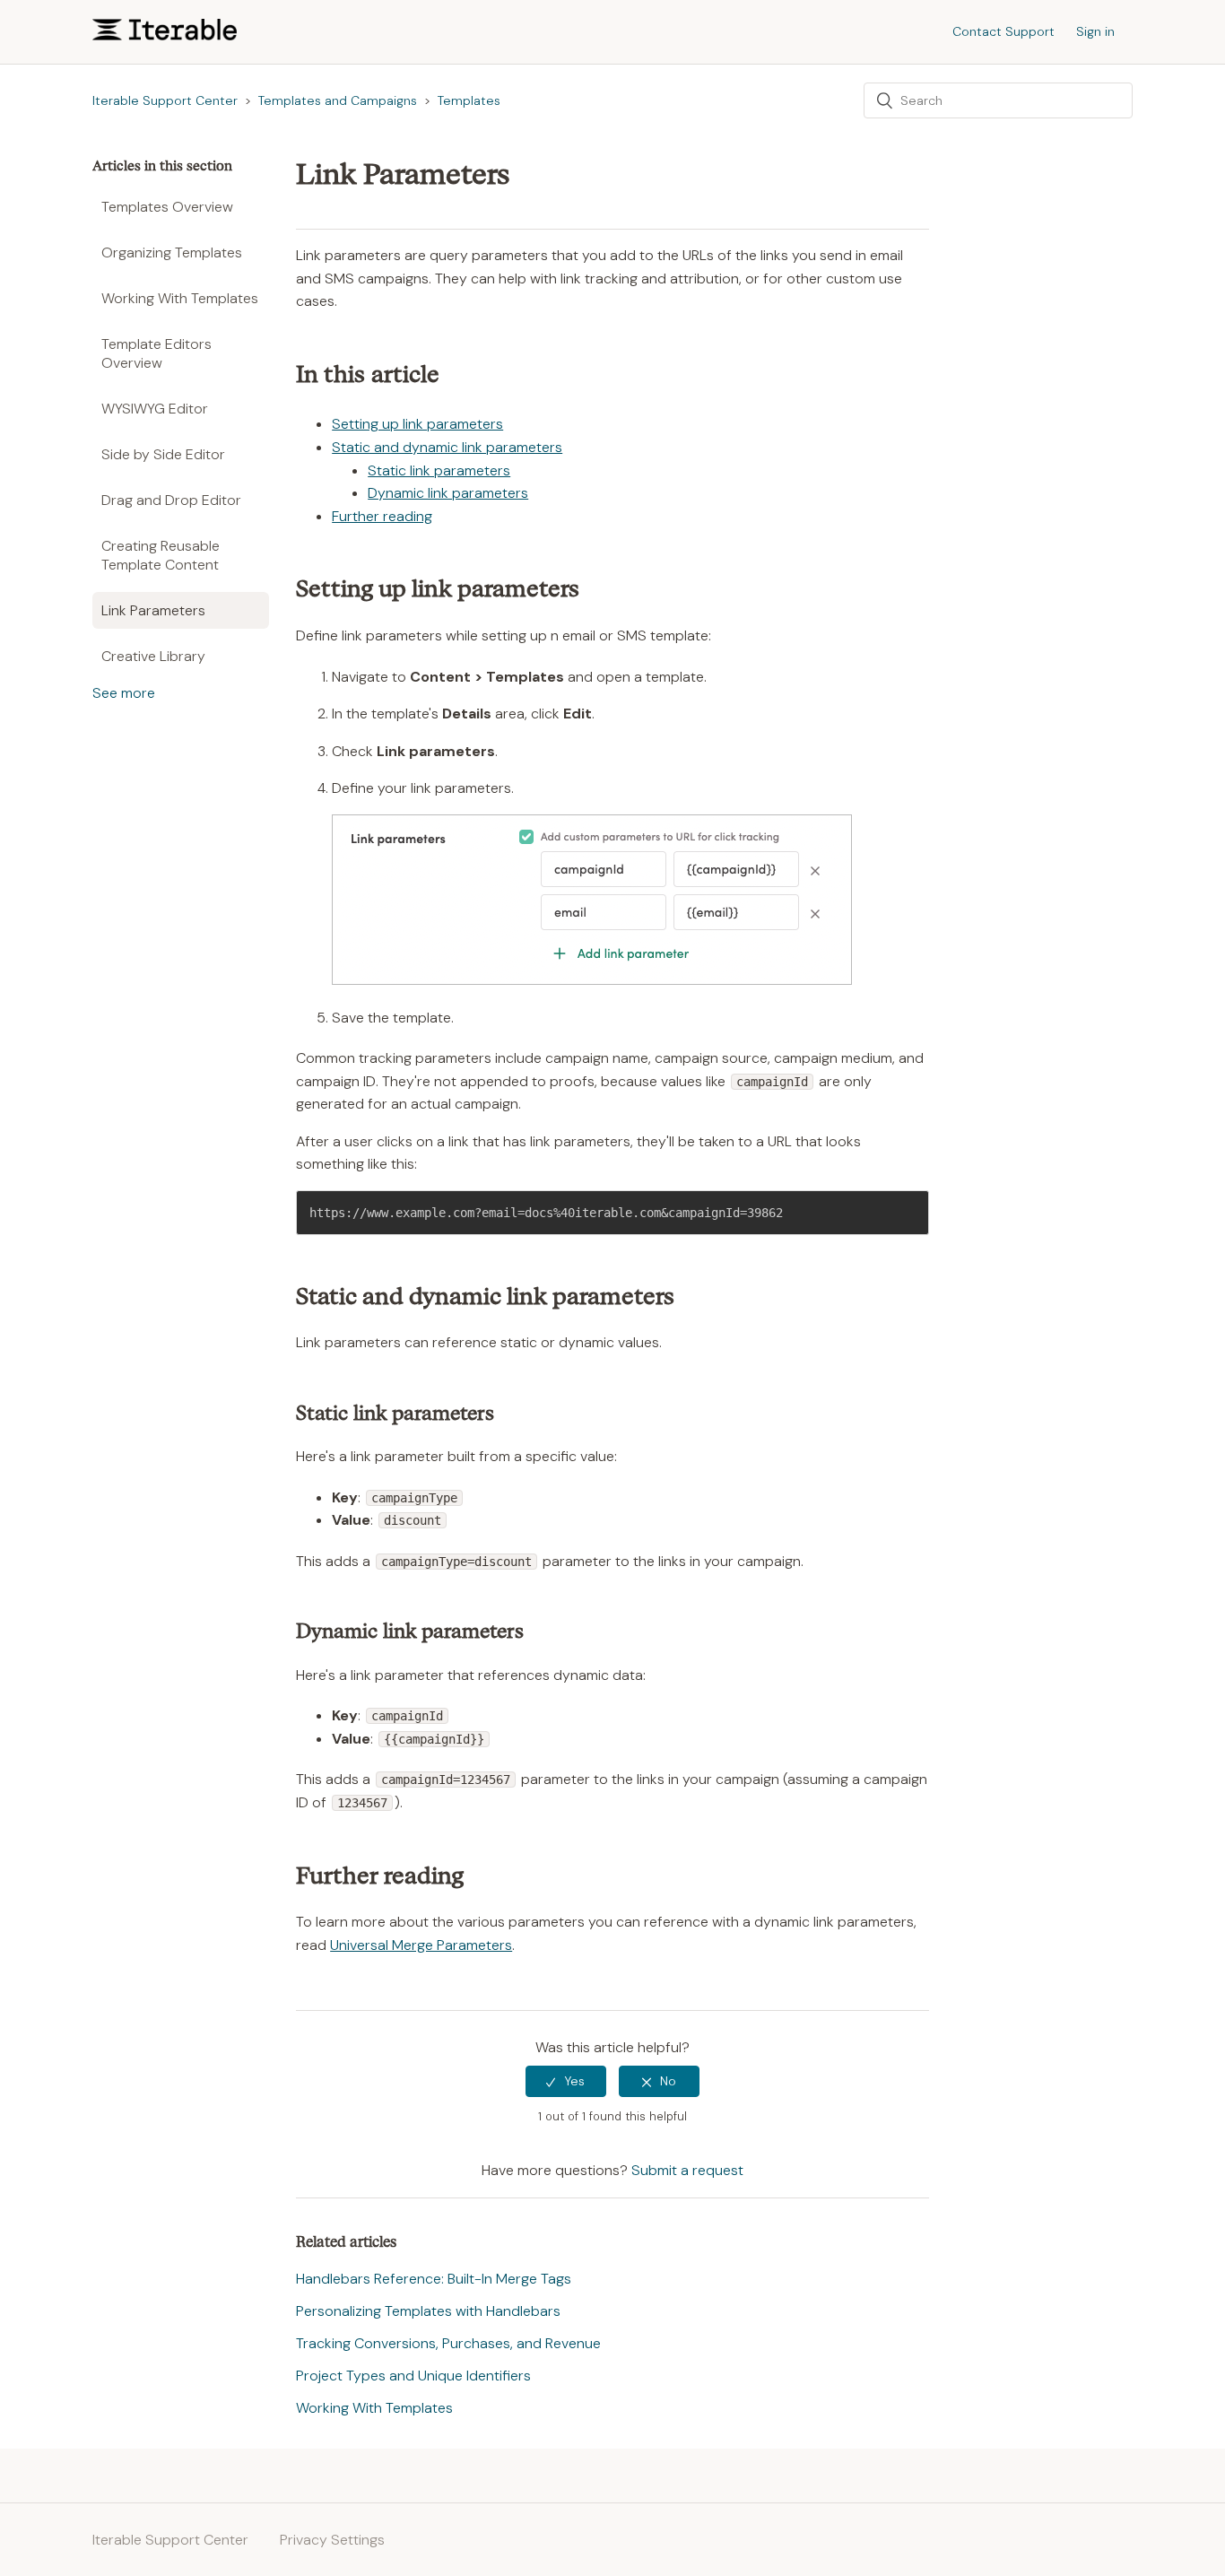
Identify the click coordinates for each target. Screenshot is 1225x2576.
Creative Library (153, 656)
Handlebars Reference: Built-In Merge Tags (434, 2279)
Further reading (382, 516)
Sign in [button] (1095, 31)
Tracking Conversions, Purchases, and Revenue (448, 2343)
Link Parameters (153, 610)
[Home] (165, 35)
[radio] (566, 2081)
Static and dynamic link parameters (447, 447)
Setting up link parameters (417, 424)
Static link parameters (439, 470)
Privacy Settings (332, 2540)
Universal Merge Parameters (421, 1945)
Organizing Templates (172, 252)
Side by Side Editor (163, 454)
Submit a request (687, 2170)
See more (124, 693)
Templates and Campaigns (338, 100)
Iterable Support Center (165, 100)
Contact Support (1003, 31)
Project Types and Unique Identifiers (413, 2376)
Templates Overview (167, 207)
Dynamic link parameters (448, 493)
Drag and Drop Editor (171, 500)
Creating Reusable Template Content (161, 555)
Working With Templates (180, 298)
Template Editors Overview (156, 353)
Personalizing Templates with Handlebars (428, 2311)
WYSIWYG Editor (155, 409)
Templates (469, 100)
